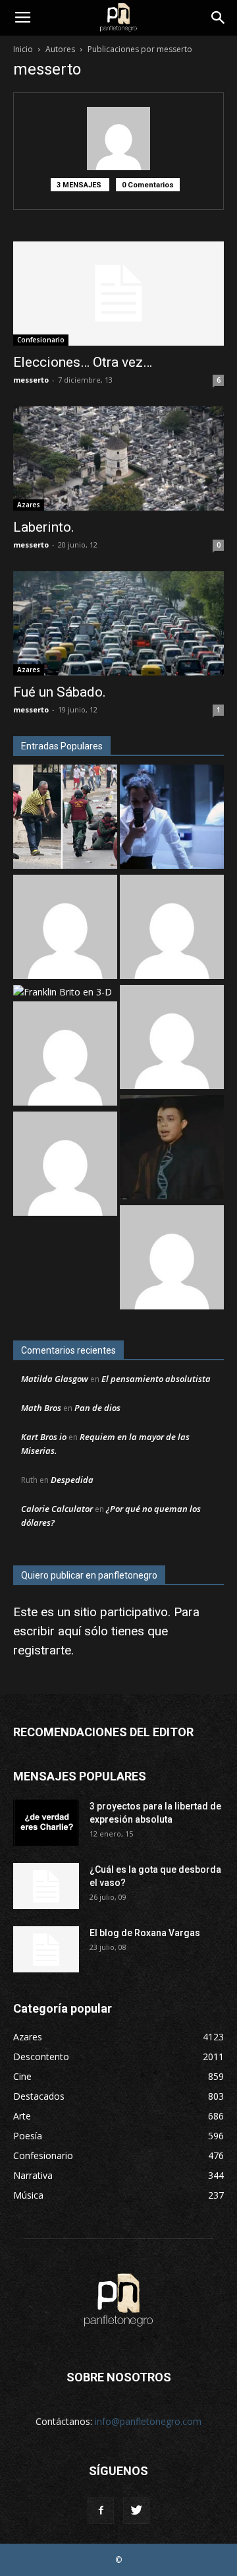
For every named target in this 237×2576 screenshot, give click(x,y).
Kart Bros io (44, 1437)
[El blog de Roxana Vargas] (46, 1949)
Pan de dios (97, 1408)
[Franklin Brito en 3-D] (63, 992)
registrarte (42, 1650)
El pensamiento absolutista (156, 1379)
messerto (31, 380)
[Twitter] (136, 2511)
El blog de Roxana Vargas (145, 1933)
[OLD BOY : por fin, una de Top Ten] (172, 928)
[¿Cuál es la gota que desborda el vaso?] (46, 1886)
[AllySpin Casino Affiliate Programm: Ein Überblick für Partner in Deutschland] (172, 1039)
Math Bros (41, 1408)
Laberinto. (44, 527)
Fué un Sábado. (60, 692)
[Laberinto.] (118, 458)
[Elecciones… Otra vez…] (118, 294)
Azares (29, 505)
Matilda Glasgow (55, 1379)
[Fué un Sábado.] (118, 623)
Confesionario (41, 340)
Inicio (23, 49)
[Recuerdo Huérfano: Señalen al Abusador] (172, 1149)
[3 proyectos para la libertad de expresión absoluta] (46, 1823)
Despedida (72, 1480)
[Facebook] (101, 2511)
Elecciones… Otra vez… (83, 362)
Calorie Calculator (57, 1509)
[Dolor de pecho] (65, 1055)
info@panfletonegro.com (148, 2421)
